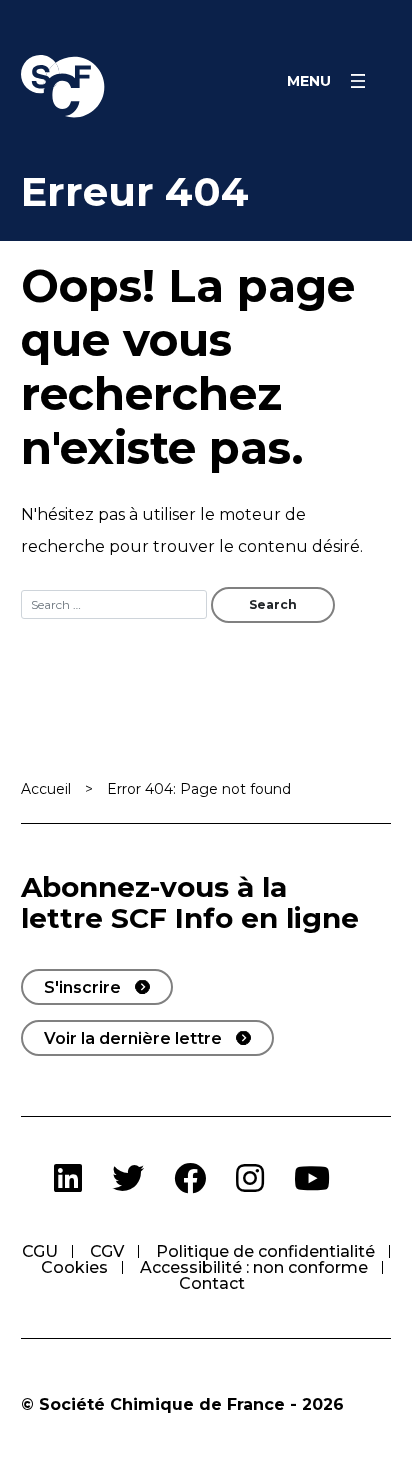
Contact (212, 1283)
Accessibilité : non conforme (254, 1267)
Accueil (46, 789)
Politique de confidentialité (265, 1251)
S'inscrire (82, 987)
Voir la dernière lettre (133, 1038)
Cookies (74, 1267)
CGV (107, 1251)
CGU (40, 1251)
